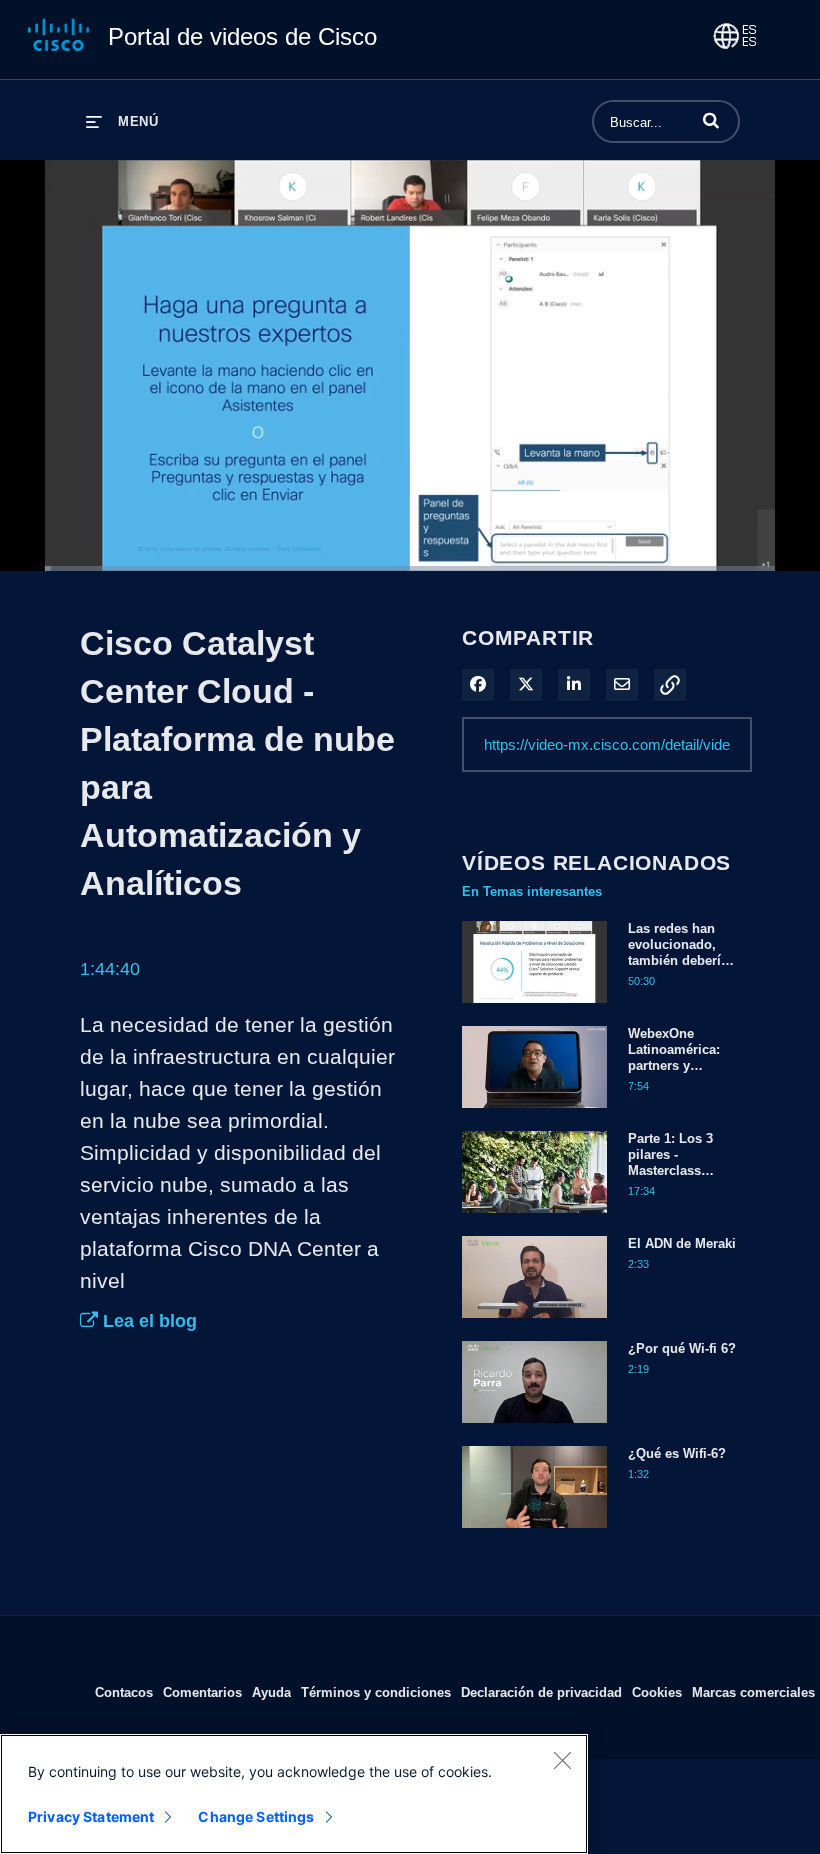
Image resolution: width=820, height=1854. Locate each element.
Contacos (124, 1692)
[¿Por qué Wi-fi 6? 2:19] (534, 1428)
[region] (294, 1794)
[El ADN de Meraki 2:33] (534, 1323)
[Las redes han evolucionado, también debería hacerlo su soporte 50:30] (534, 1008)
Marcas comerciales (753, 1692)
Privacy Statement (91, 1816)
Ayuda (271, 1692)
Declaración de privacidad (541, 1692)
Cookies (657, 1692)
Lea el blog (147, 1321)
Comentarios (202, 1692)
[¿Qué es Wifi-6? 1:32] (534, 1533)
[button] (711, 120)
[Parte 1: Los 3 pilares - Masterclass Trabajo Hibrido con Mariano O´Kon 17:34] (534, 1218)
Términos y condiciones (376, 1692)
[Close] (562, 1760)
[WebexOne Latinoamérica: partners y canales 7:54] (534, 1113)
